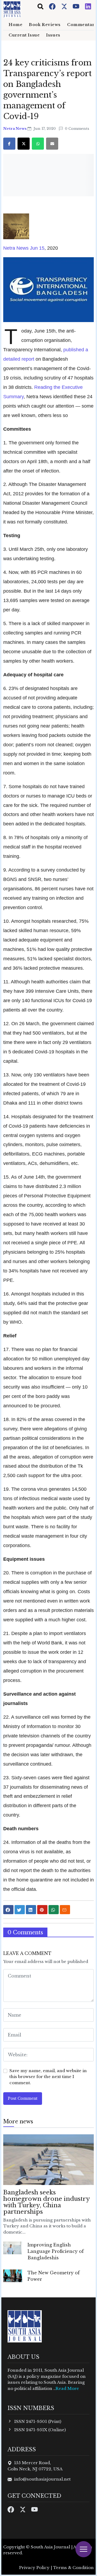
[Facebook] (53, 6)
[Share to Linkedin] (31, 1910)
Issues (53, 35)
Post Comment (23, 2098)
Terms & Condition (73, 2568)
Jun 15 (37, 248)
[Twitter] (65, 6)
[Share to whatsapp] (54, 1910)
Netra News (15, 129)
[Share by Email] (65, 1910)
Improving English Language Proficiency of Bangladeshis (56, 2251)
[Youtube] (77, 6)
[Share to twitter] (20, 1910)
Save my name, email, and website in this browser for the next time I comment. (48, 2077)
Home (15, 25)
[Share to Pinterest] (42, 1910)
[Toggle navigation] (40, 6)
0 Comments (77, 129)
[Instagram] (88, 6)
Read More (67, 2388)
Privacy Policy (34, 2568)
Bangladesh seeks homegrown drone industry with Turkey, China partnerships (46, 2202)
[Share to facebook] (8, 1910)
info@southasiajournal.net (42, 2479)
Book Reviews (45, 25)
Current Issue (24, 35)
